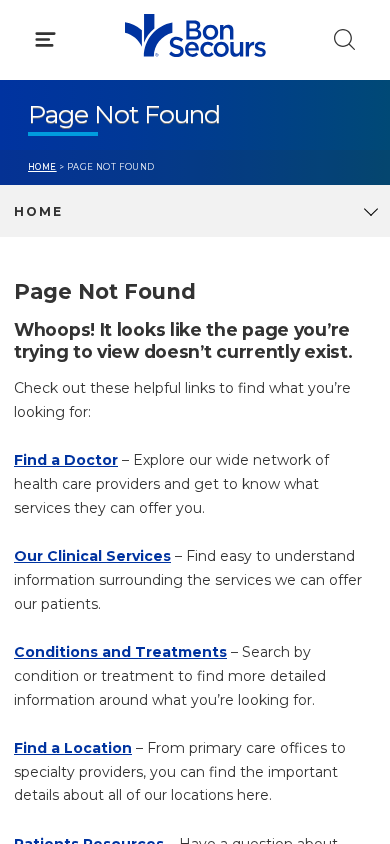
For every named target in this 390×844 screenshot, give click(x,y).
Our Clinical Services (92, 556)
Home (42, 167)
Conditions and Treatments (120, 652)
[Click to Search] (344, 39)
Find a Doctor (66, 460)
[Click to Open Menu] (45, 39)
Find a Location (73, 748)
